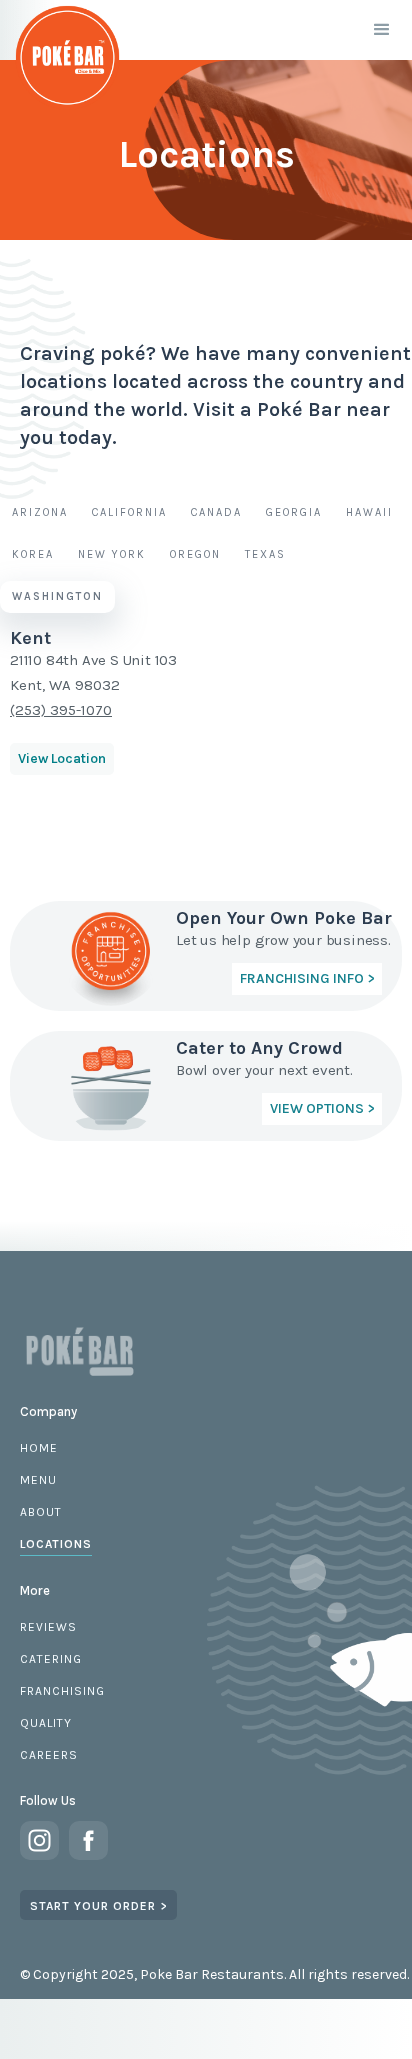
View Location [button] (62, 758)
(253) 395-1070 (61, 710)
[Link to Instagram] (39, 1840)
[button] (382, 30)
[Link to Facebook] (88, 1840)
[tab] (40, 513)
